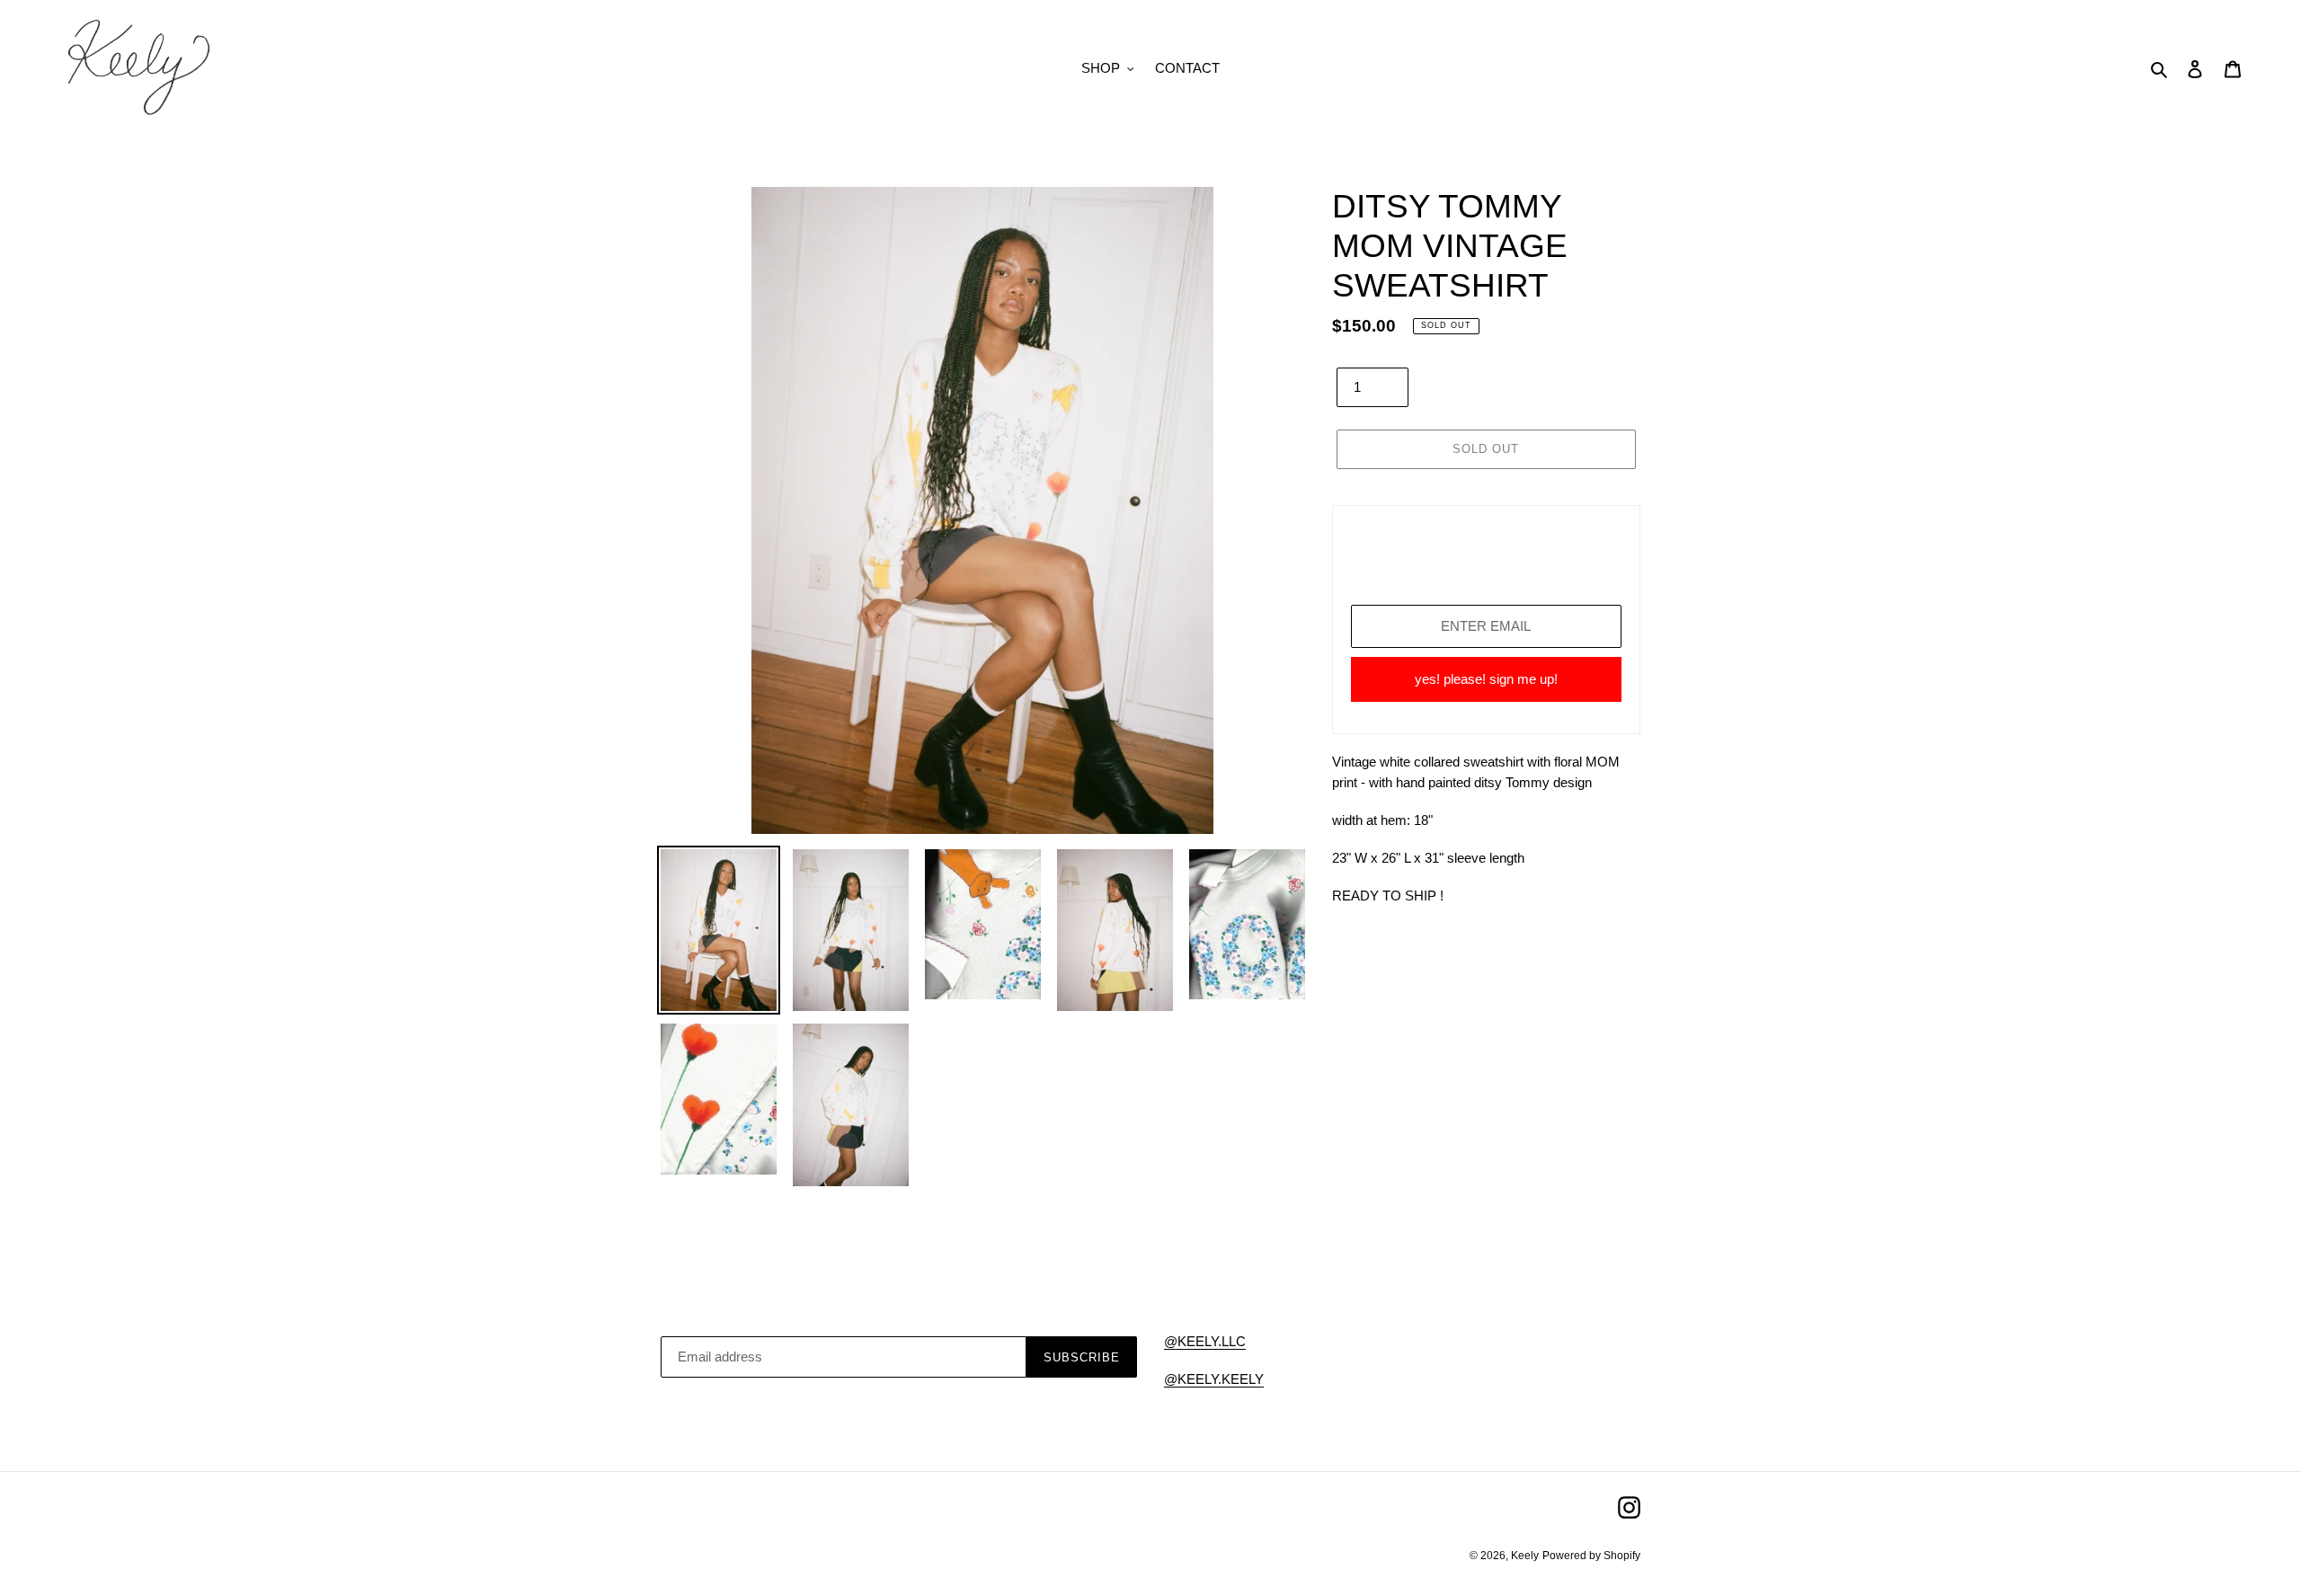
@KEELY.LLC (1205, 1341)
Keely (1525, 1556)
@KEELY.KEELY (1214, 1379)
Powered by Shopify (1591, 1556)
